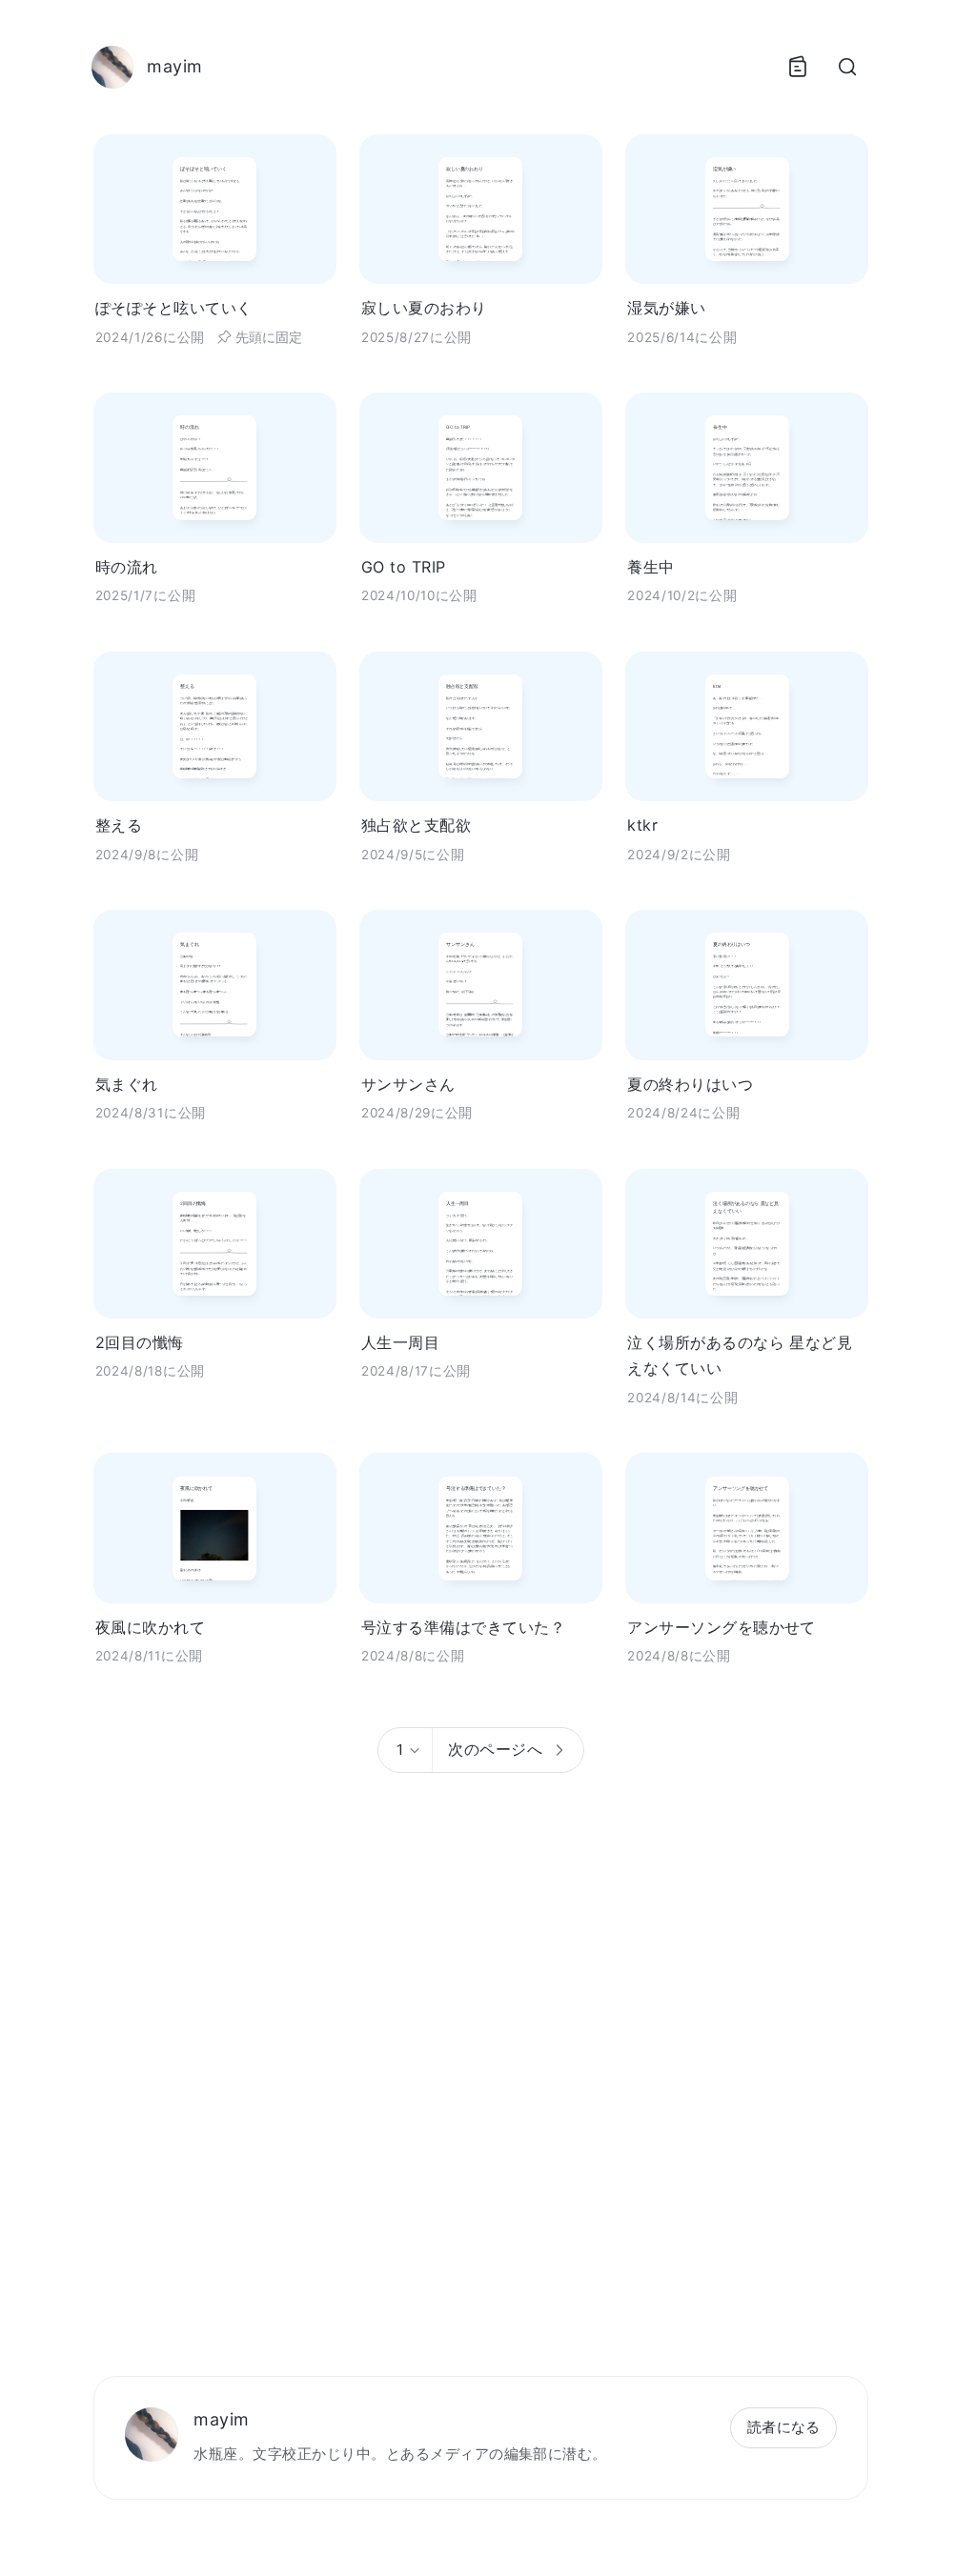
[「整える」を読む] (215, 726)
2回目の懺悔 (140, 1342)
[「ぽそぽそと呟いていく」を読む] (215, 209)
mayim (221, 2419)
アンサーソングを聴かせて (722, 1627)
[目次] (798, 67)
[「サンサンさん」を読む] (481, 985)
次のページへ (495, 1749)
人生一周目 (400, 1342)
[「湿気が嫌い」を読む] (747, 209)
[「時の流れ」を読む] (215, 467)
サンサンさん (408, 1084)
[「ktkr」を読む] (747, 726)
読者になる (784, 2427)
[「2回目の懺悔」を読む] (215, 1244)
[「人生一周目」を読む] (481, 1244)
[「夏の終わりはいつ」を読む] (747, 985)
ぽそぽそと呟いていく (174, 308)
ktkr (642, 825)
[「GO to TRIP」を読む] (481, 467)
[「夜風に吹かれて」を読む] (215, 1528)
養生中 (651, 567)
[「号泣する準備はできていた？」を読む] (481, 1528)
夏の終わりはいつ (690, 1084)
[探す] (847, 67)
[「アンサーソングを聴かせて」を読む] (747, 1528)
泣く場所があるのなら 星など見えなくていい (740, 1355)
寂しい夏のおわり (424, 308)
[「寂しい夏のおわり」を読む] (481, 209)
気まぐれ (127, 1084)
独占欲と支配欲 (416, 825)
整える (119, 825)
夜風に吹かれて (150, 1627)
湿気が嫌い (666, 308)
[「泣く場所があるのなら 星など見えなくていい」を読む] (747, 1244)
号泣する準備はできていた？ (463, 1627)
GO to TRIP (404, 567)
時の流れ (127, 567)
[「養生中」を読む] (747, 467)
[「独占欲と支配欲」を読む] (481, 726)
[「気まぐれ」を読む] (215, 985)
